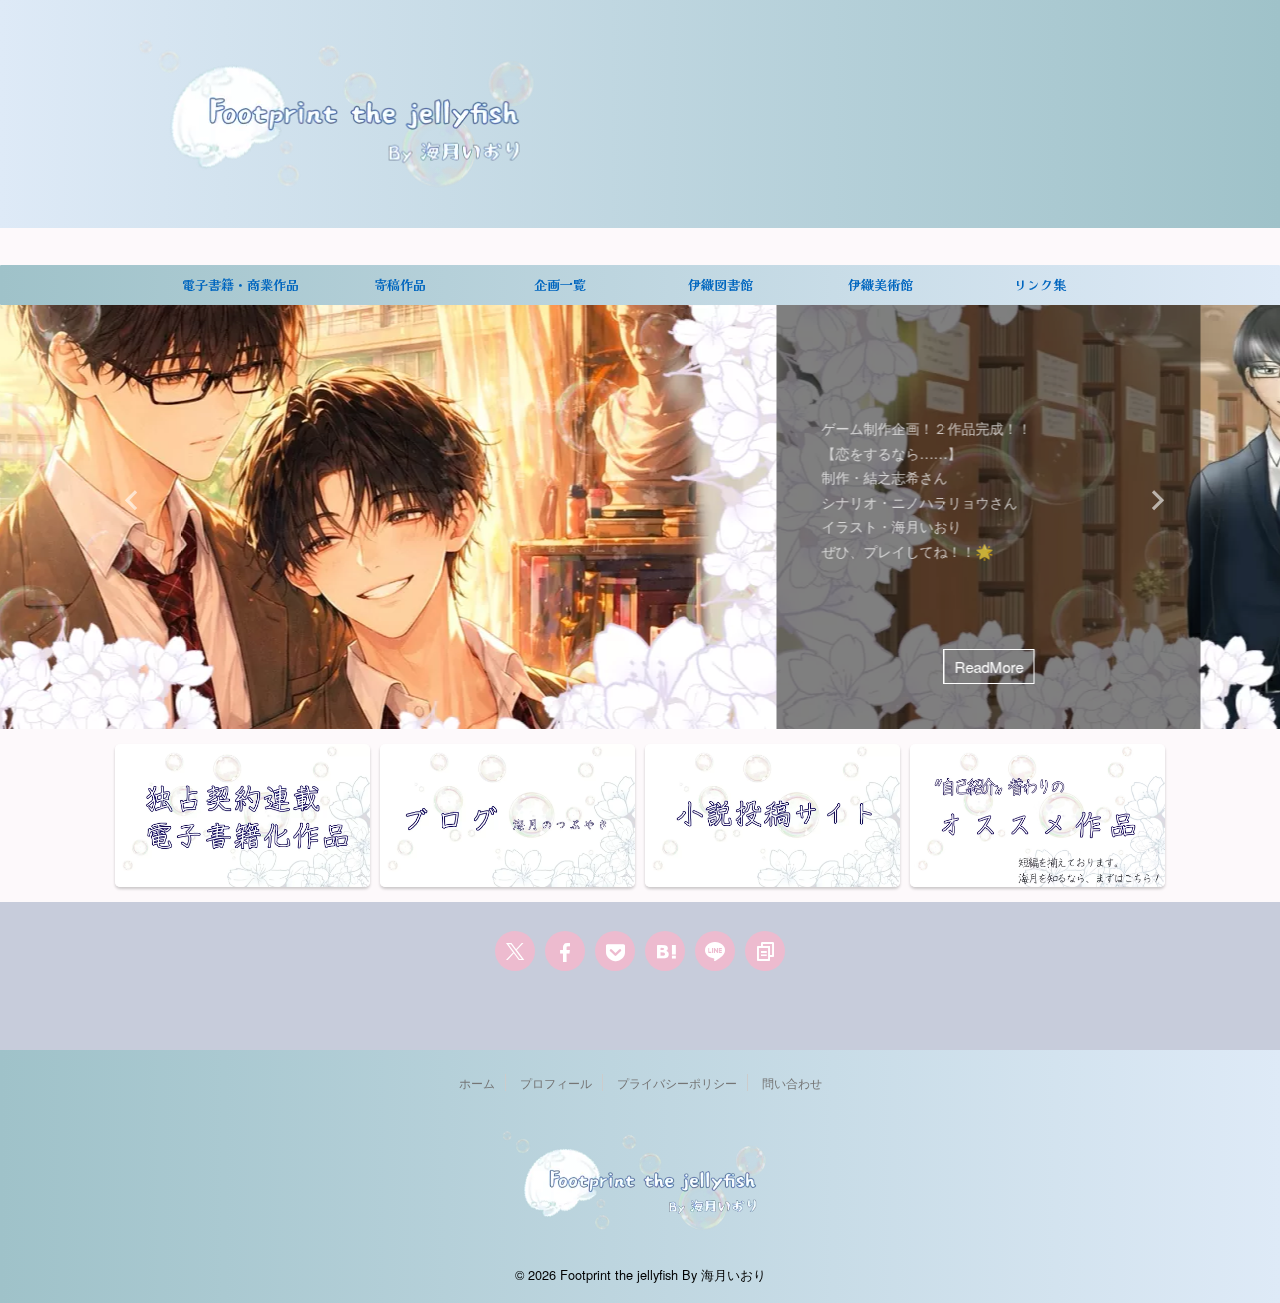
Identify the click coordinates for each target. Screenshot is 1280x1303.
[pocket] (615, 951)
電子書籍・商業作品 (240, 284)
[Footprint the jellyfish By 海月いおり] (665, 951)
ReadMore (322, 666)
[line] (715, 951)
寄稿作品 (400, 284)
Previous (128, 499)
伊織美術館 (880, 284)
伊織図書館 (720, 284)
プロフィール (556, 1082)
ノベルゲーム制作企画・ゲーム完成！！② (305, 377)
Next (1151, 499)
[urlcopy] (765, 951)
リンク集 (1040, 284)
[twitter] (515, 951)
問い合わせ (792, 1082)
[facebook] (565, 951)
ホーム (477, 1082)
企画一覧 (560, 284)
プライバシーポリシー (677, 1082)
